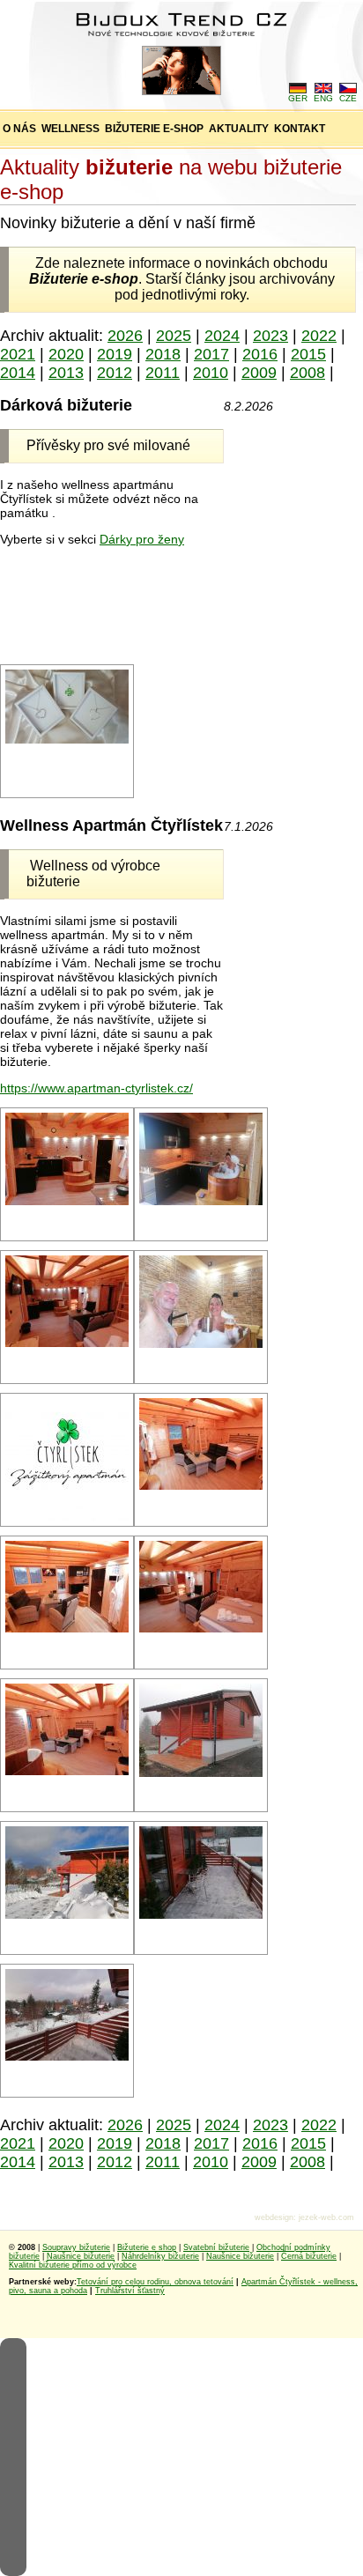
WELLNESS (70, 129)
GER (298, 98)
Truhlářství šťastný (130, 2291)
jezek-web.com (326, 2217)
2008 (307, 373)
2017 (211, 354)
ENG (323, 98)
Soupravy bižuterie (76, 2247)
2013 (66, 373)
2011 (163, 373)
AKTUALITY (239, 129)
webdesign (274, 2217)
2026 (125, 336)
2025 (174, 336)
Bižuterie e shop (147, 2247)
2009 (259, 373)
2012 (115, 373)
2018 (163, 354)
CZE (348, 98)
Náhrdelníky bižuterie (160, 2256)
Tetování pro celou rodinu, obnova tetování (155, 2282)
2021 (18, 354)
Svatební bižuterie (216, 2247)
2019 (115, 354)
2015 (308, 354)
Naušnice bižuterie (81, 2256)
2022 (319, 336)
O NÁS (19, 129)
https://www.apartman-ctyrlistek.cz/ (96, 1088)
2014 (18, 373)
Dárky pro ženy (142, 539)
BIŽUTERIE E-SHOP (154, 129)
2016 (260, 354)
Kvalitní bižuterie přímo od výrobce (73, 2265)
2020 (66, 354)
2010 (211, 373)
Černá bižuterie (309, 2256)
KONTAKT (300, 129)
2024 (222, 336)
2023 (270, 336)
